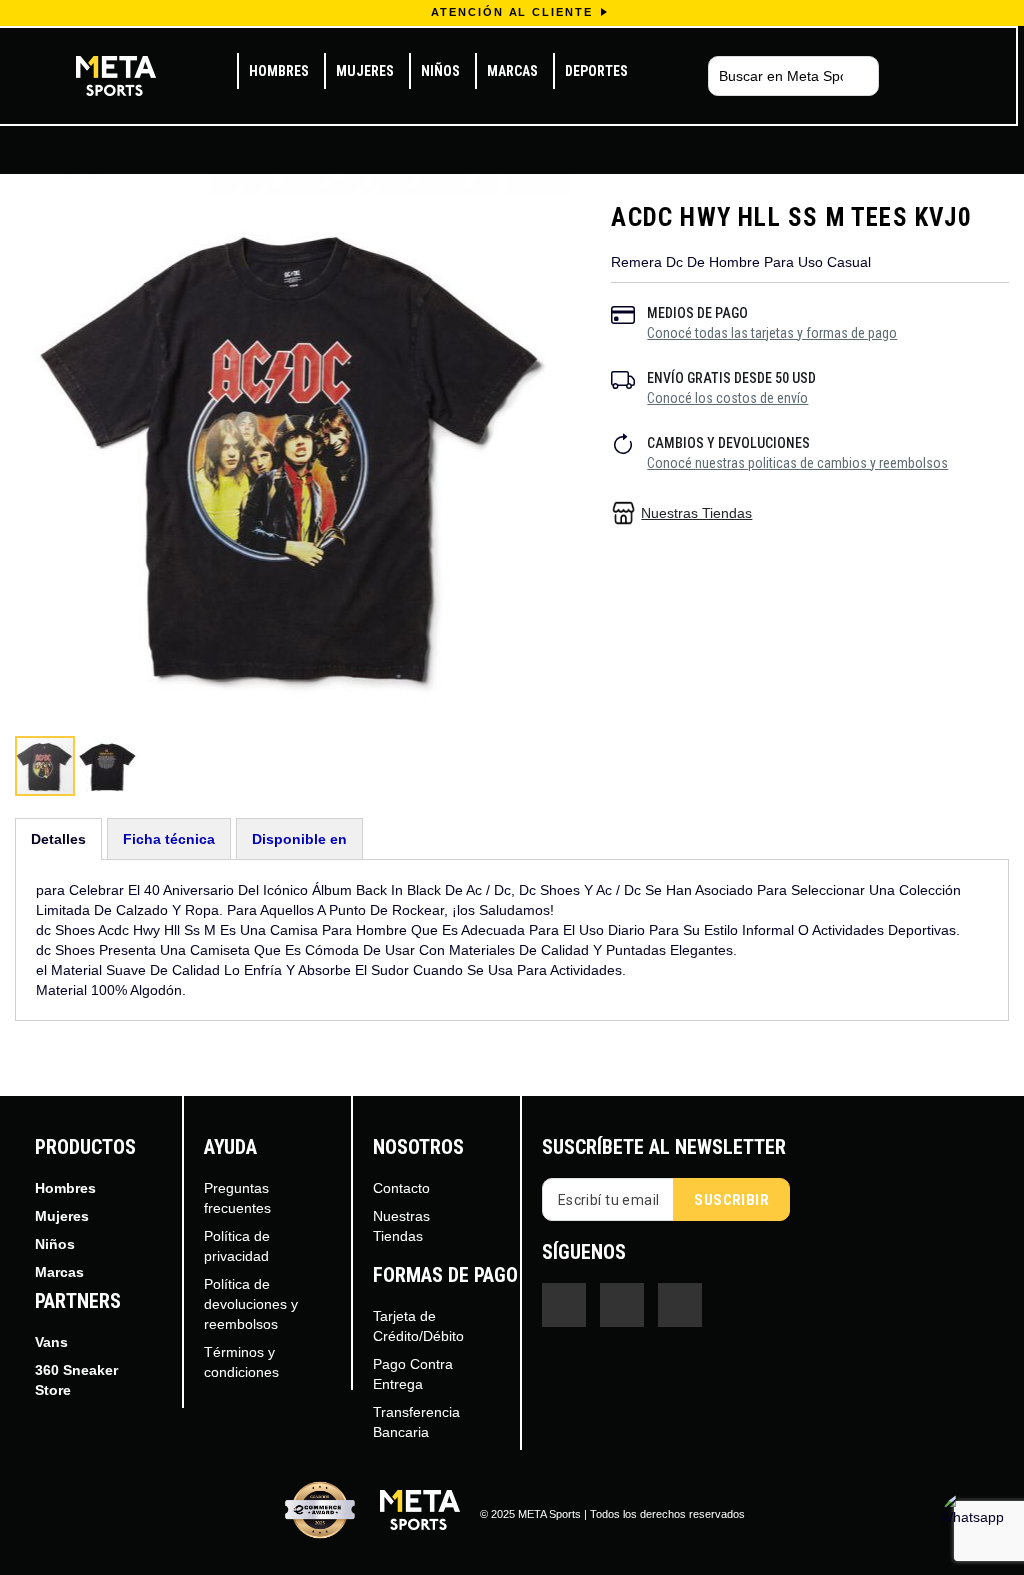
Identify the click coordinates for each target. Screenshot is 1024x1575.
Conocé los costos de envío (727, 398)
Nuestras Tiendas (696, 513)
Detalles (58, 839)
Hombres (279, 71)
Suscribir (731, 1200)
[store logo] (116, 76)
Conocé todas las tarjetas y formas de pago (772, 333)
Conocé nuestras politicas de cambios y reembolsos (797, 463)
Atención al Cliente (512, 12)
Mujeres (365, 71)
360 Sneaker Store (76, 1380)
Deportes (596, 71)
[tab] (58, 839)
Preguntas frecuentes (237, 1198)
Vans (51, 1342)
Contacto (401, 1188)
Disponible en (299, 839)
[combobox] (793, 76)
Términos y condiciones (241, 1362)
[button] (107, 766)
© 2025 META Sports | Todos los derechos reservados (612, 1514)
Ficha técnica (169, 839)
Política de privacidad (237, 1246)
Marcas (512, 71)
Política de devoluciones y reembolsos (251, 1304)
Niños (440, 71)
